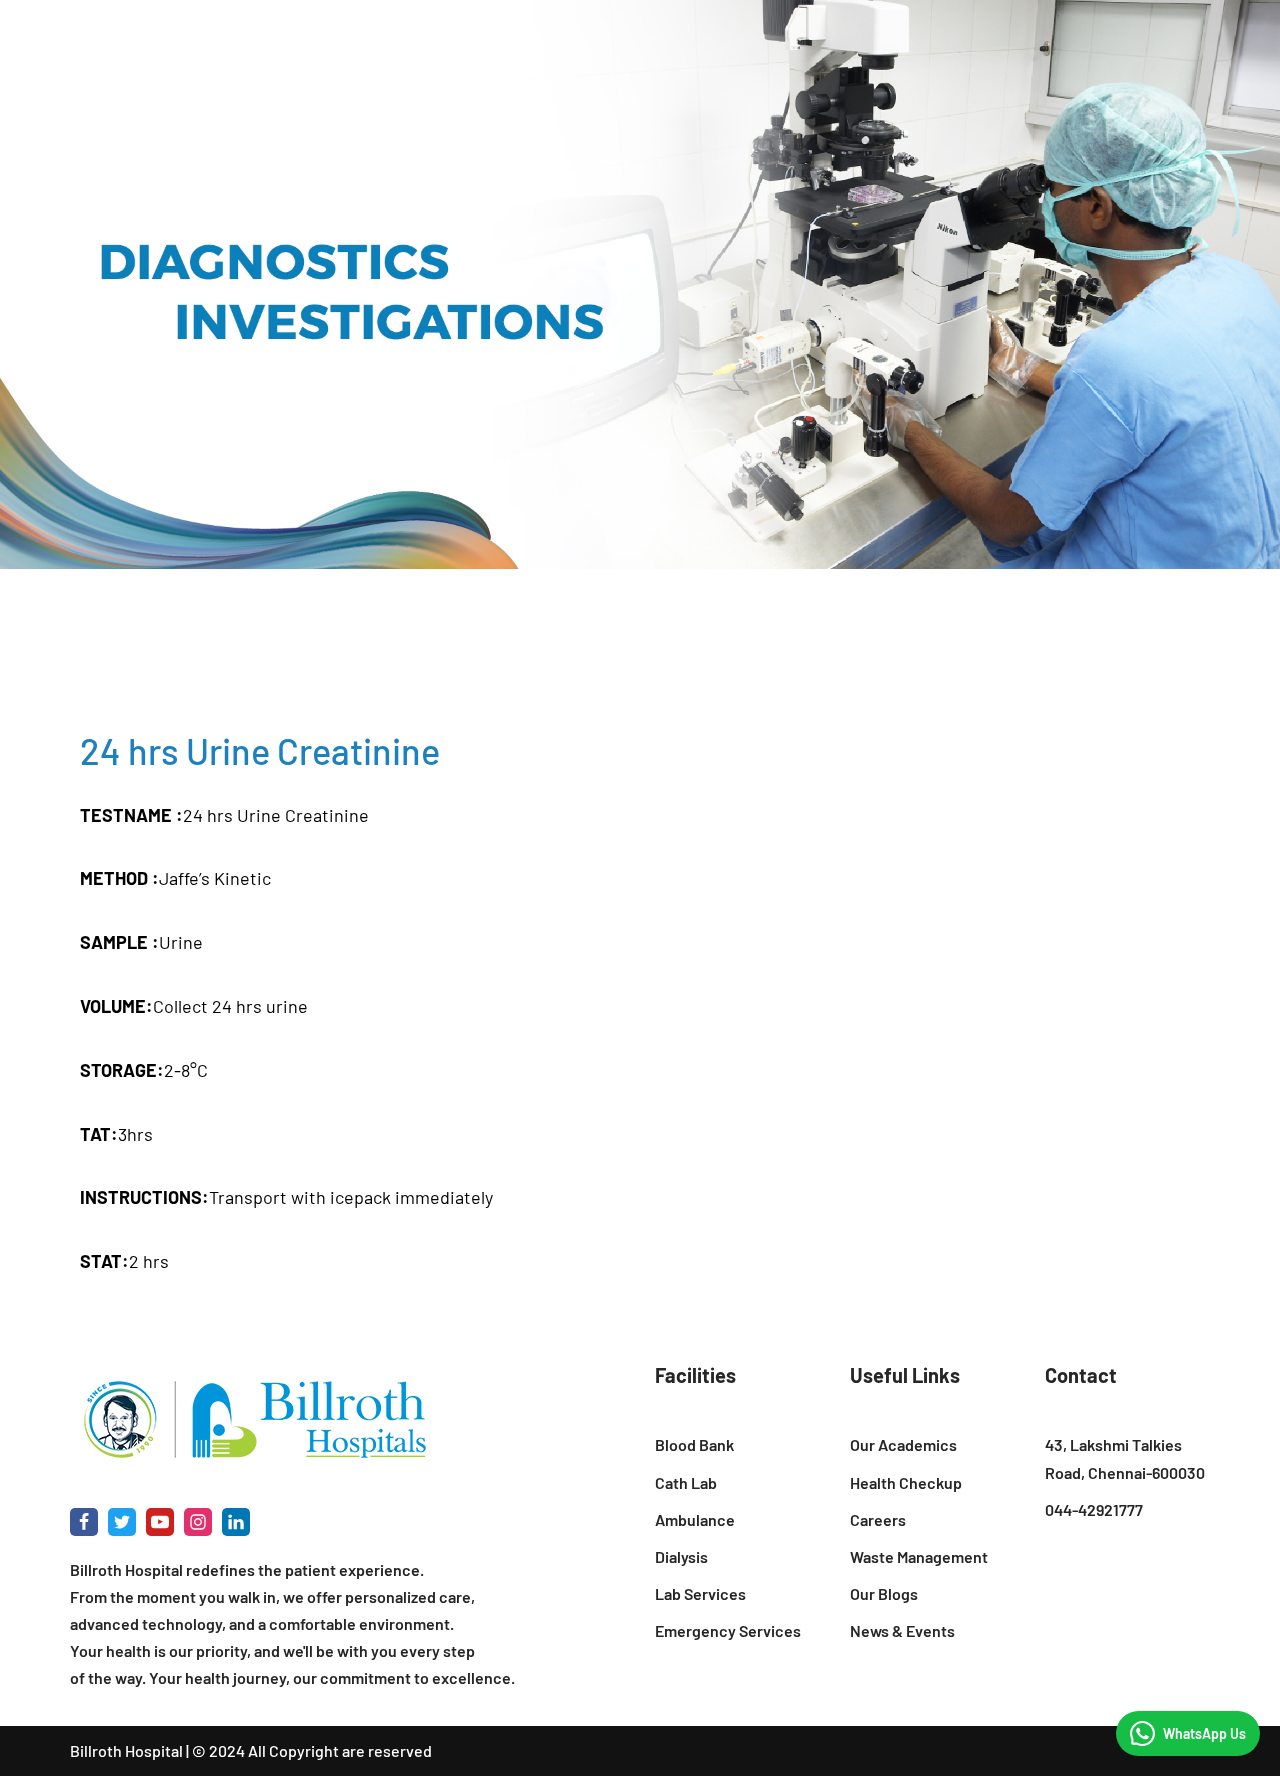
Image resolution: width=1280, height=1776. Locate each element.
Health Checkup (906, 1482)
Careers (878, 1519)
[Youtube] (160, 1522)
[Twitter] (122, 1522)
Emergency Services (728, 1630)
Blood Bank (694, 1444)
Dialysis (681, 1556)
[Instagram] (198, 1522)
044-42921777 (1094, 1509)
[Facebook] (84, 1522)
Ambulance (695, 1519)
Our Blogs (884, 1593)
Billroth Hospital (126, 1750)
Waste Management (919, 1556)
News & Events (902, 1630)
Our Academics (903, 1444)
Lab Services (700, 1593)
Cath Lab (686, 1482)
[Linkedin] (236, 1522)
